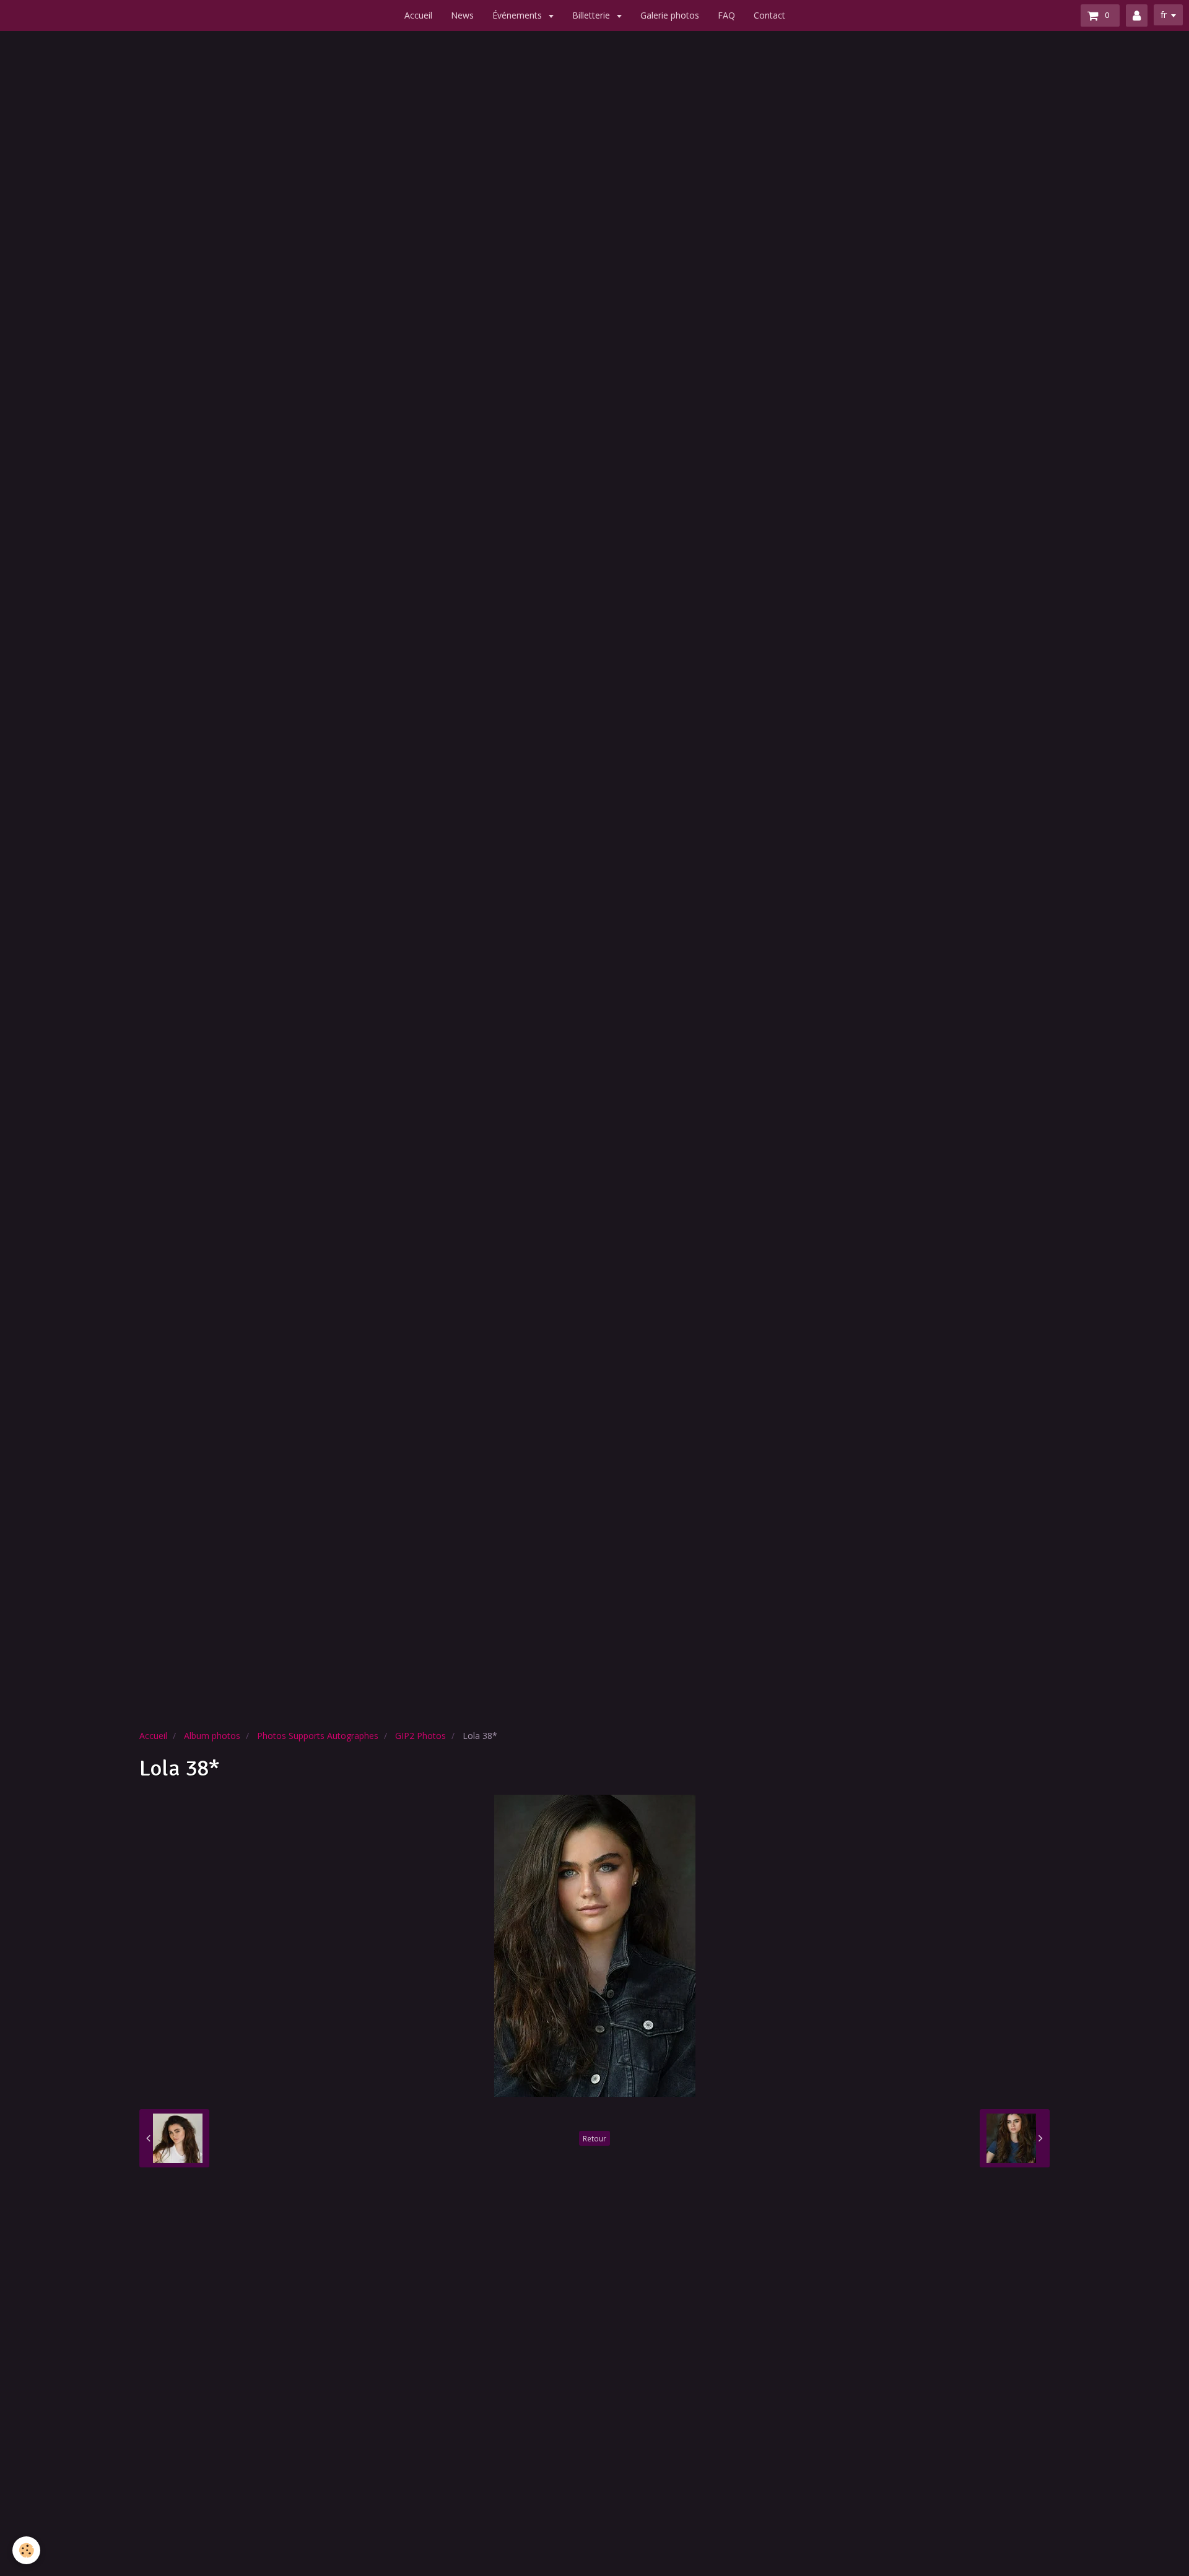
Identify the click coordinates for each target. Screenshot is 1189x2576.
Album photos (212, 1736)
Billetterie (592, 15)
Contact (769, 15)
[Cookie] (26, 2550)
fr (1164, 15)
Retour (594, 2138)
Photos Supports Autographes (318, 1736)
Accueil (418, 15)
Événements (518, 15)
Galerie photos (670, 15)
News (462, 15)
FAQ (726, 15)
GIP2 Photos (420, 1736)
